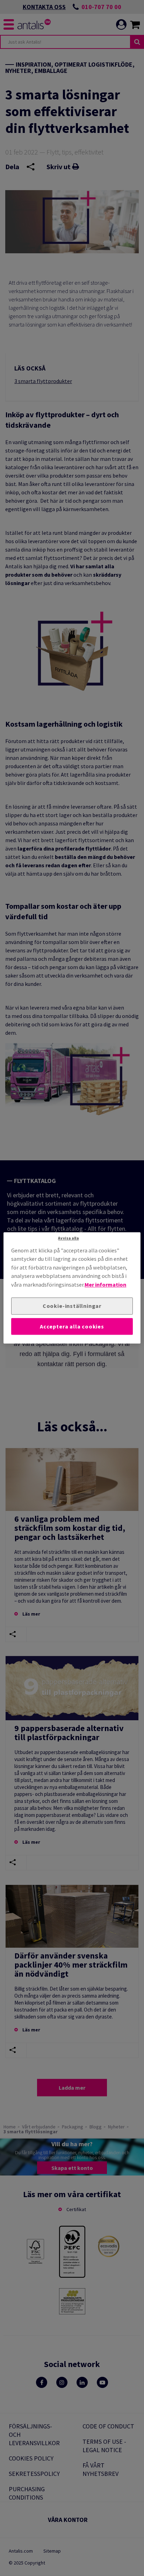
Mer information (105, 1285)
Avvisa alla (68, 1238)
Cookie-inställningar (72, 1306)
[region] (72, 1288)
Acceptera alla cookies (72, 1326)
